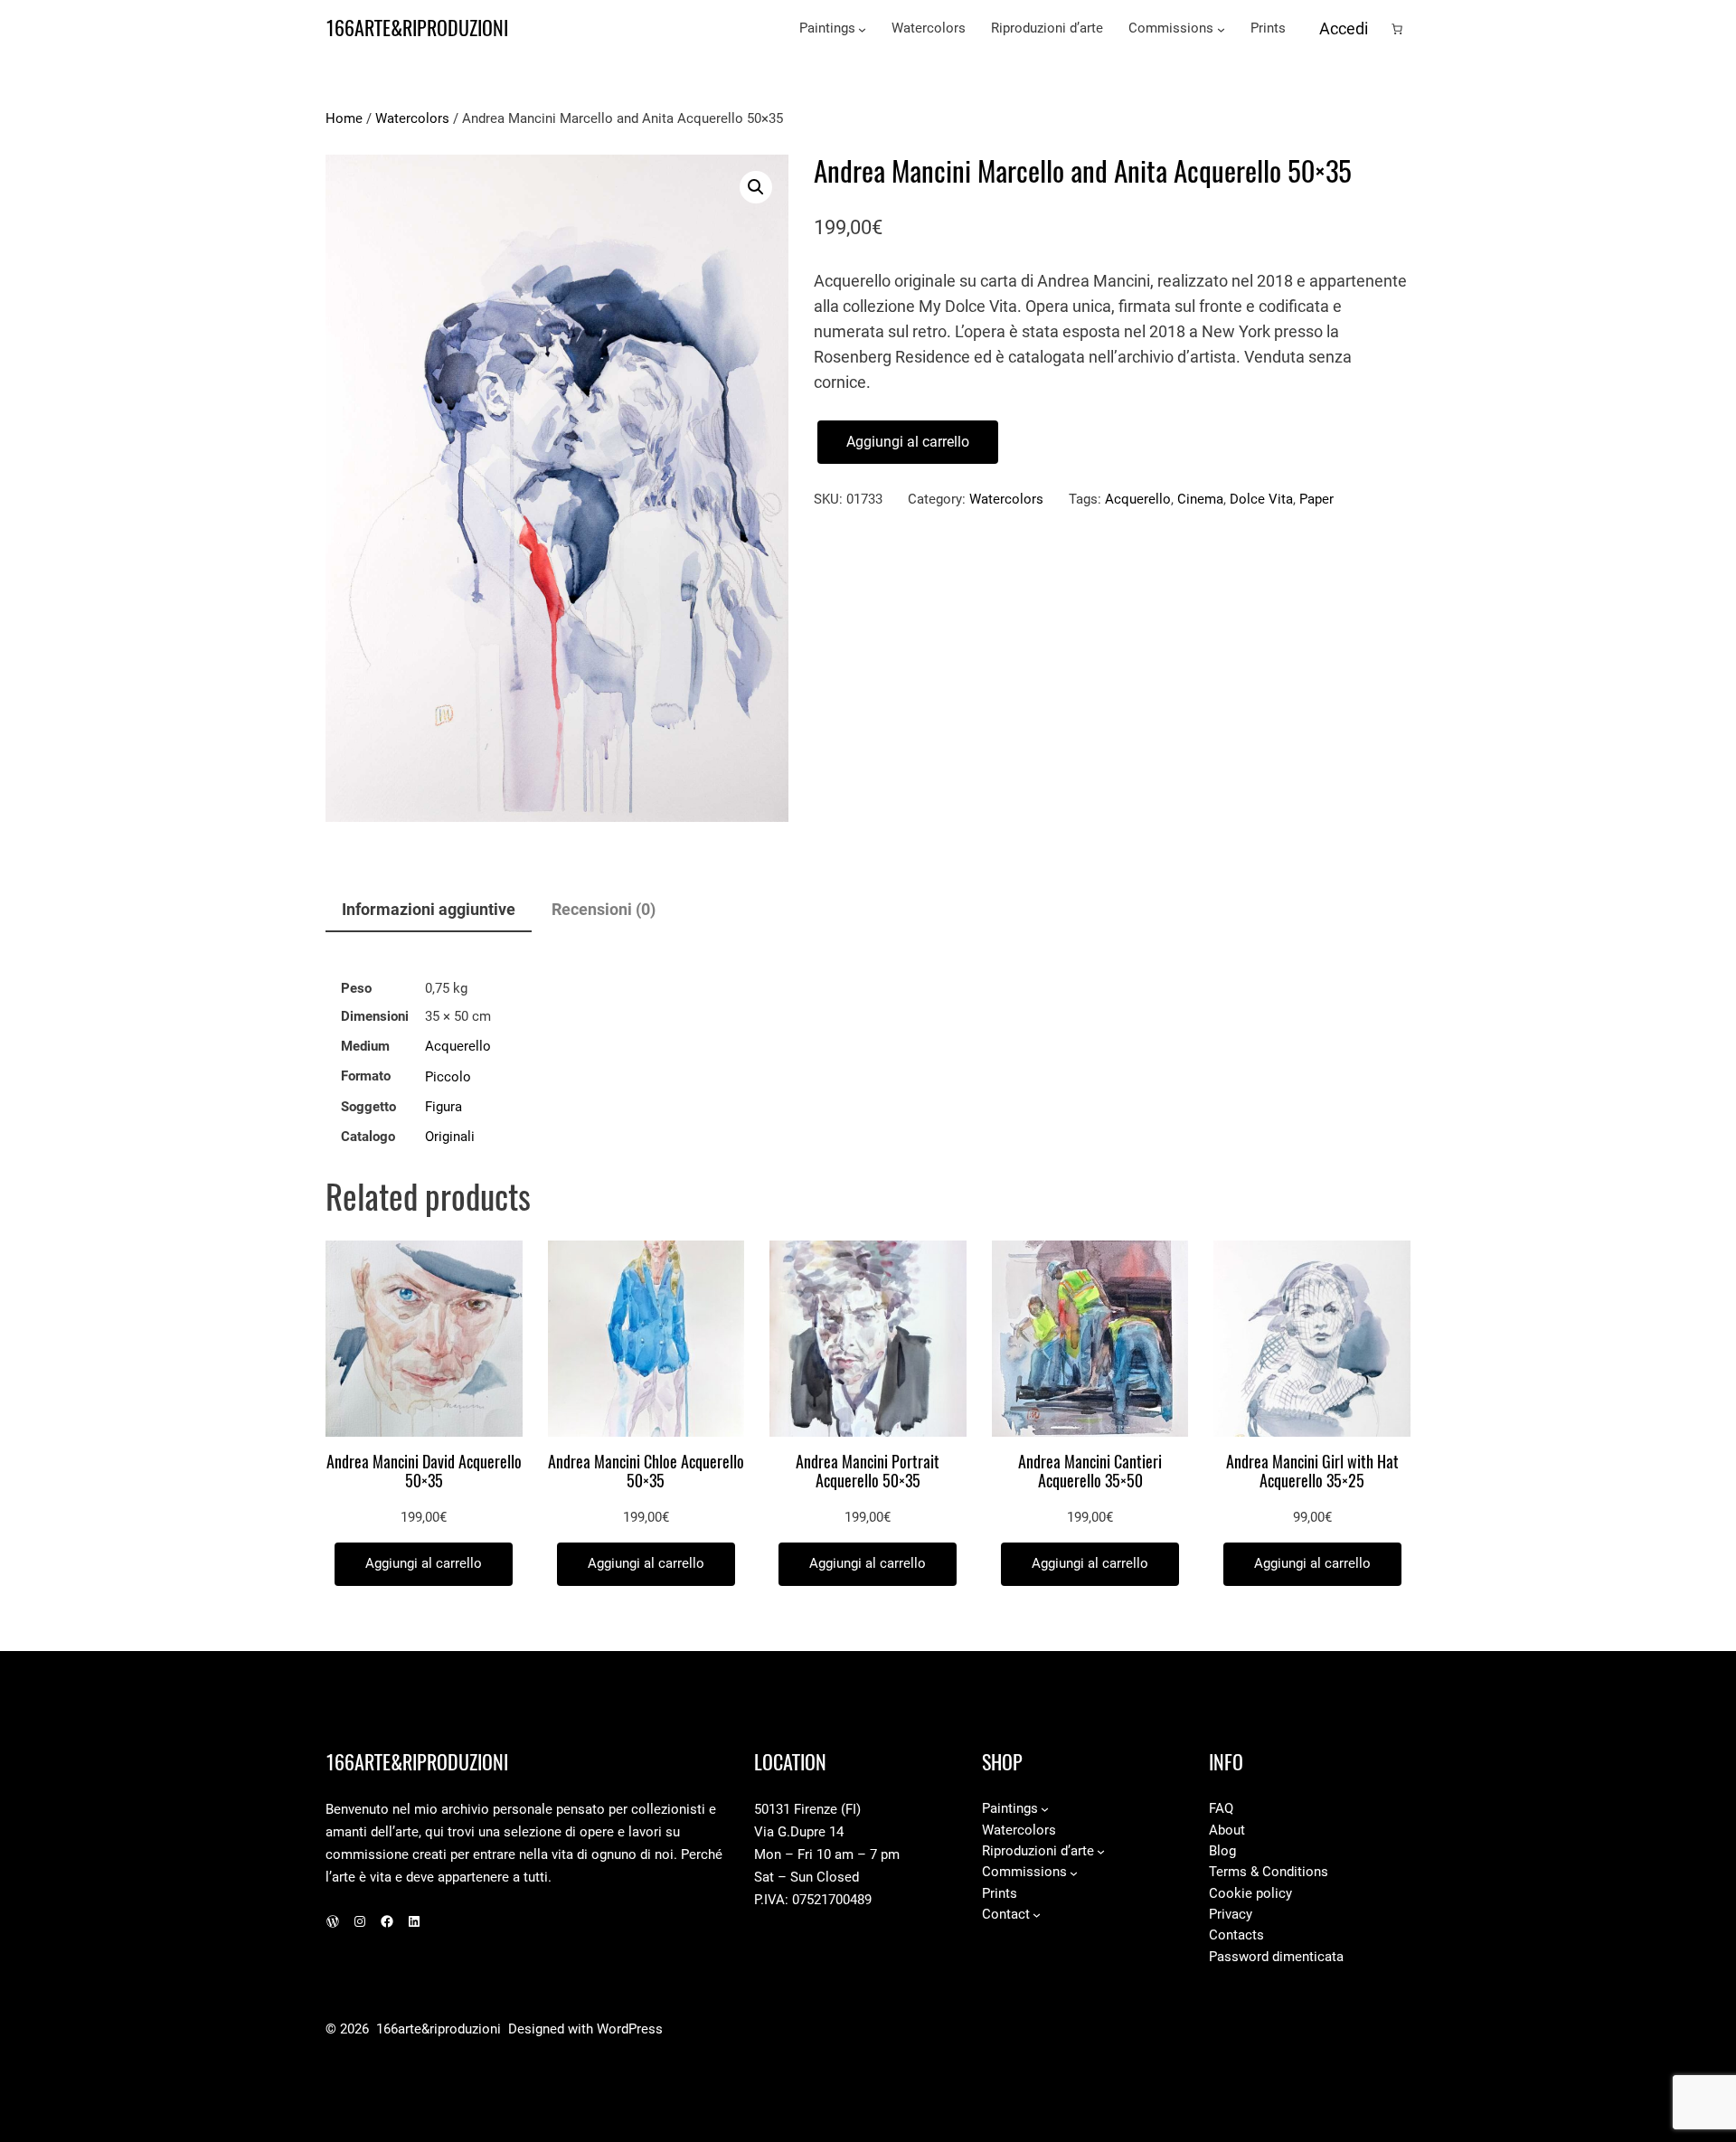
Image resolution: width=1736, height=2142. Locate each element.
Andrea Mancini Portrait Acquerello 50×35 (868, 1472)
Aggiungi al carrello (908, 442)
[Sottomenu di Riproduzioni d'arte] (1101, 1851)
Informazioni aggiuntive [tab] (429, 909)
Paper (1316, 499)
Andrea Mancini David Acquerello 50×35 (424, 1472)
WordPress (630, 2029)
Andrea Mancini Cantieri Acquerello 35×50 (1090, 1472)
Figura (443, 1107)
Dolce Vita (1261, 499)
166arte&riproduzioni (417, 28)
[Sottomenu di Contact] (1037, 1915)
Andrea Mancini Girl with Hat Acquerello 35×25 (1312, 1472)
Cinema (1200, 499)
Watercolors (412, 118)
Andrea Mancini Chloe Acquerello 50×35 (646, 1472)
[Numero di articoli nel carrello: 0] (1397, 29)
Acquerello (1138, 499)
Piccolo (448, 1077)
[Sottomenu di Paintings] (862, 29)
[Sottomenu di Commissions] (1221, 29)
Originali (450, 1137)
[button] (756, 187)
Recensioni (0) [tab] (604, 909)
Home (344, 118)
